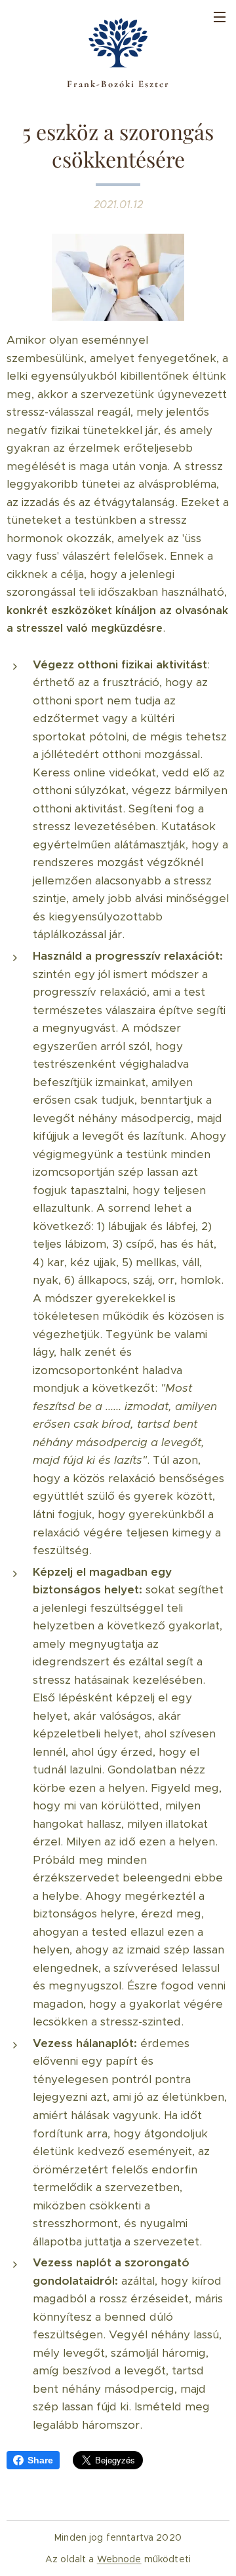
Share (40, 2460)
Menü (220, 16)
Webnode (119, 2559)
